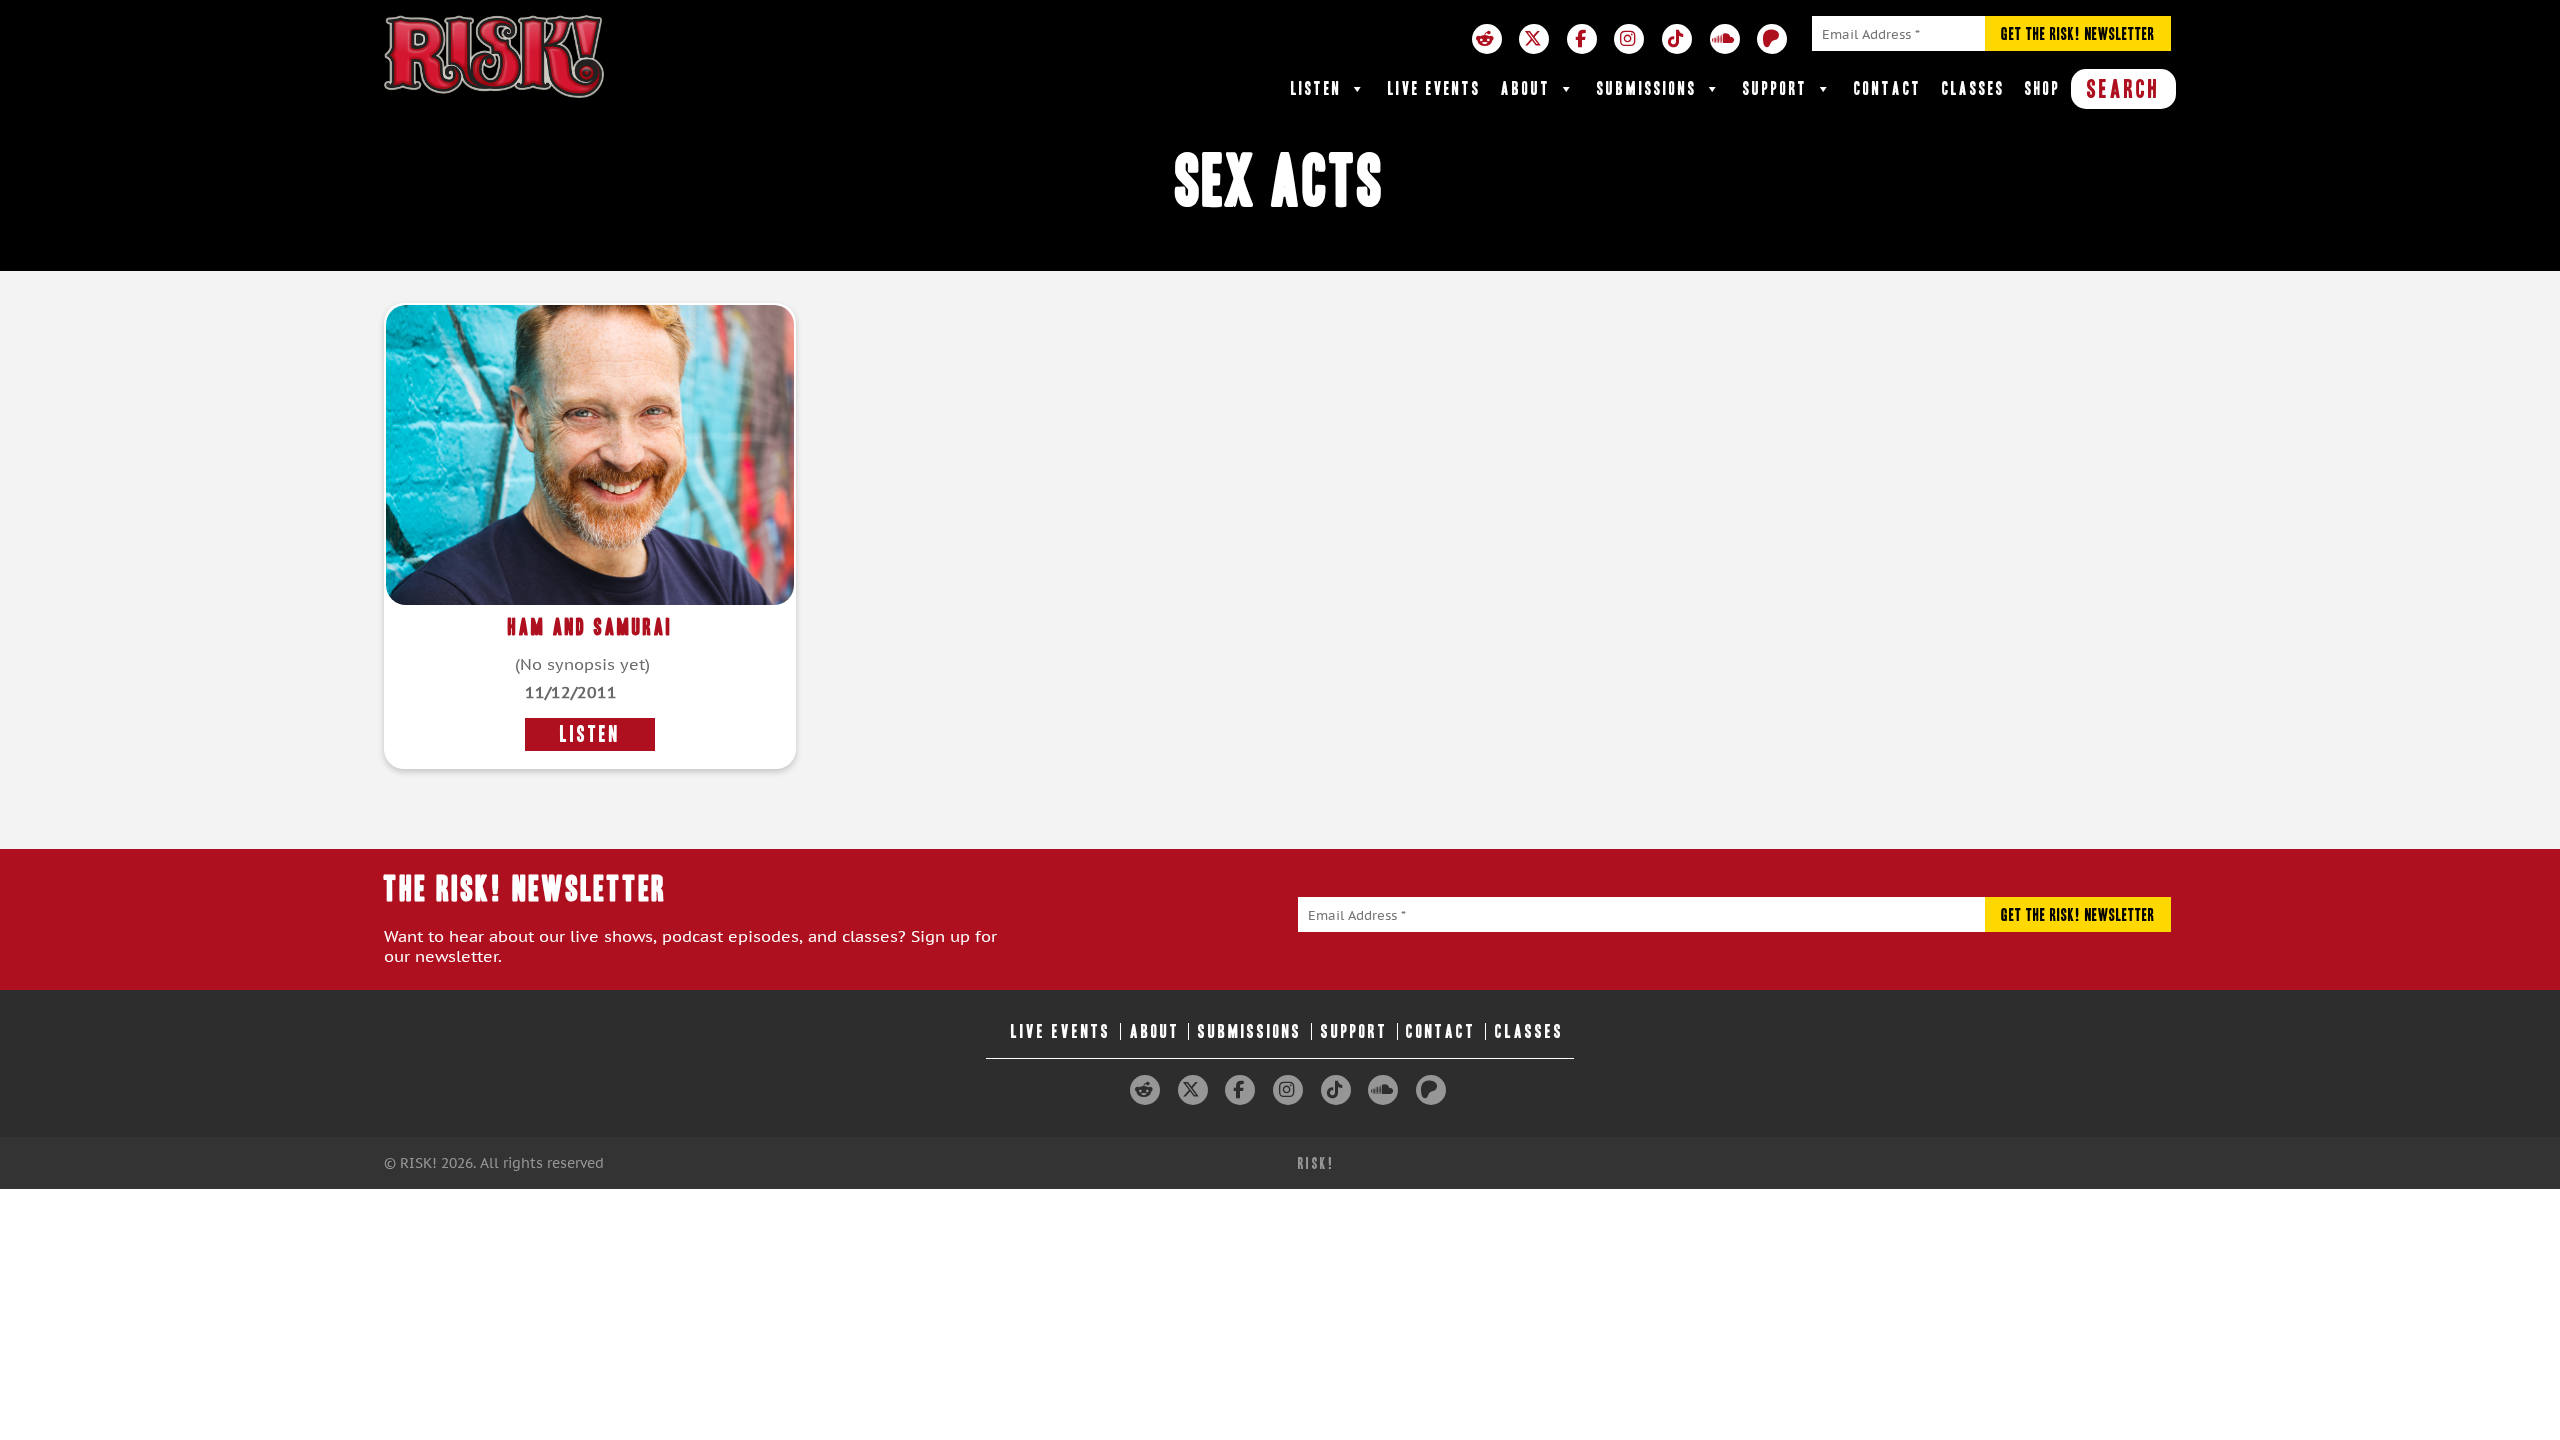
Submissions (1647, 88)
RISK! (1316, 1163)
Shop (2043, 88)
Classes (1973, 88)
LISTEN (590, 734)
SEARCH (2123, 89)
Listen (1316, 88)
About (1526, 88)
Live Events (1434, 88)
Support (1775, 88)
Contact (1888, 88)
